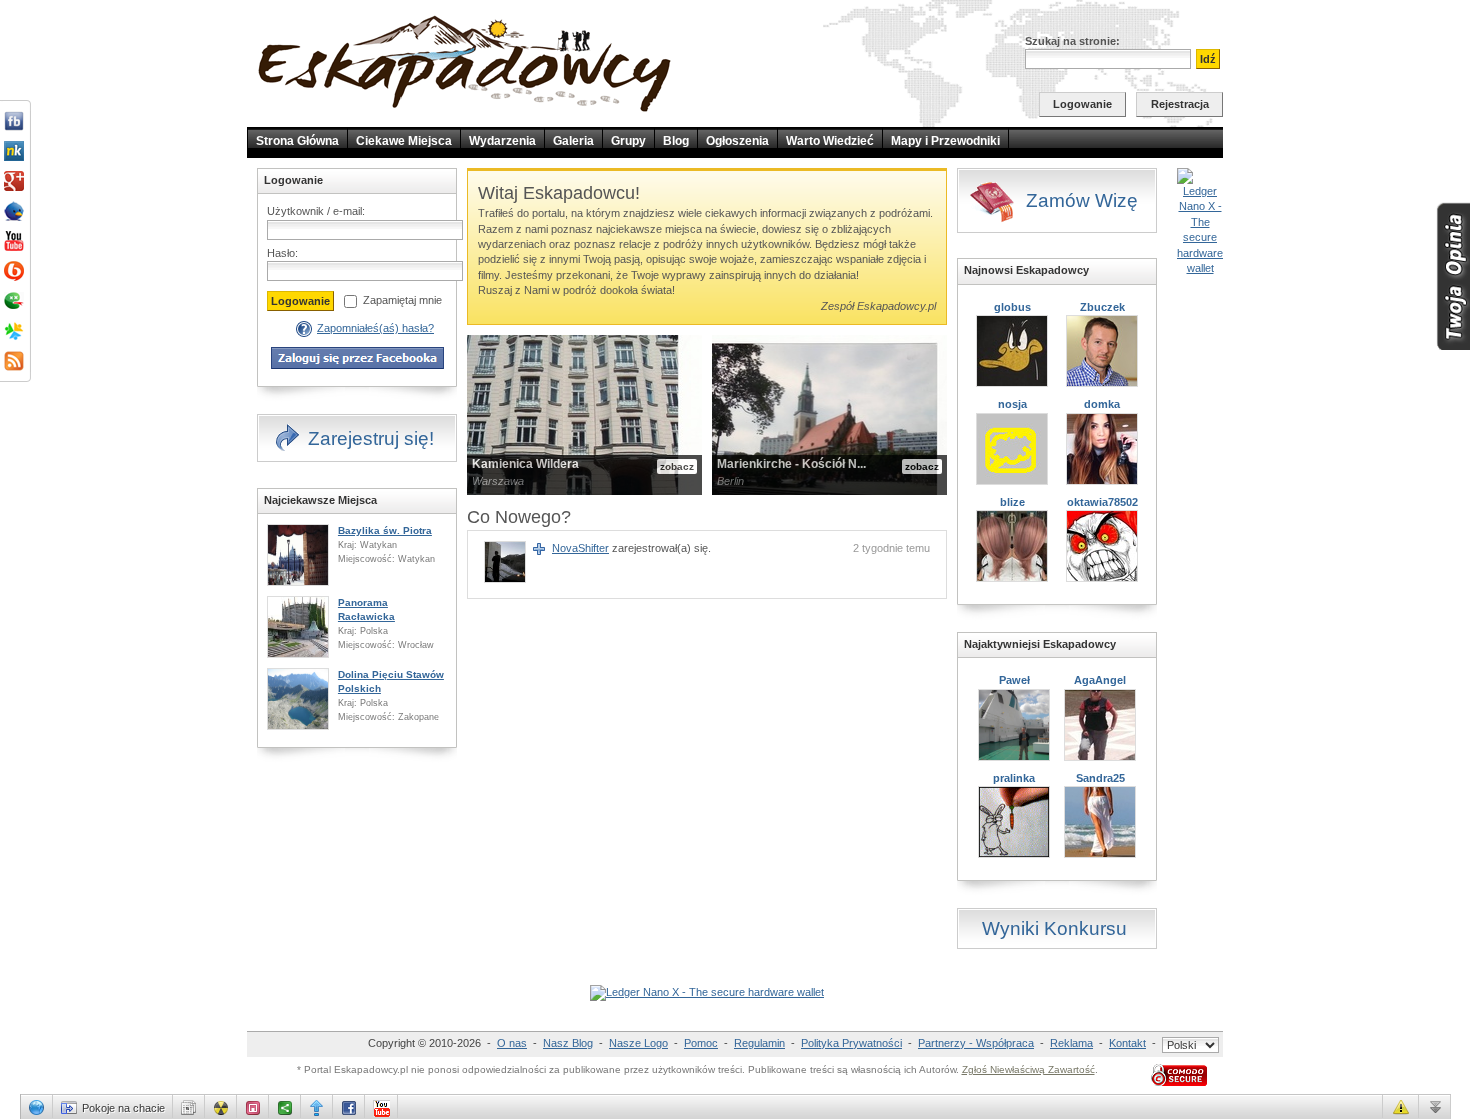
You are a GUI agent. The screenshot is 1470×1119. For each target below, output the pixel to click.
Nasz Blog (568, 1043)
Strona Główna (297, 141)
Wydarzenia (502, 141)
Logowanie (1082, 104)
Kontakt (1127, 1043)
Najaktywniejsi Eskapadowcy (1040, 644)
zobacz (677, 466)
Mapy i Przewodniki (945, 141)
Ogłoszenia (737, 141)
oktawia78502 (1102, 502)
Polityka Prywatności (851, 1043)
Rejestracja (1180, 104)
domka (1102, 404)
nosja (1012, 404)
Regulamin (759, 1043)
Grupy (628, 141)
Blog (676, 141)
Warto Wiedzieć (830, 141)
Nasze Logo (638, 1043)
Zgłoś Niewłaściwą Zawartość (1028, 1069)
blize (1012, 502)
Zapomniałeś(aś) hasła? (375, 328)
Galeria (573, 141)
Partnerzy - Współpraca (976, 1043)
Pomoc (701, 1043)
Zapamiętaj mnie (402, 300)
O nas (512, 1043)
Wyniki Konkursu (1054, 928)
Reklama (1071, 1043)
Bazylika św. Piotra (385, 530)
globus (1012, 307)
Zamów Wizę (1082, 200)
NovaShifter (580, 548)
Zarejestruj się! (371, 438)
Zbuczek (1102, 307)
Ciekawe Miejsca (404, 141)
